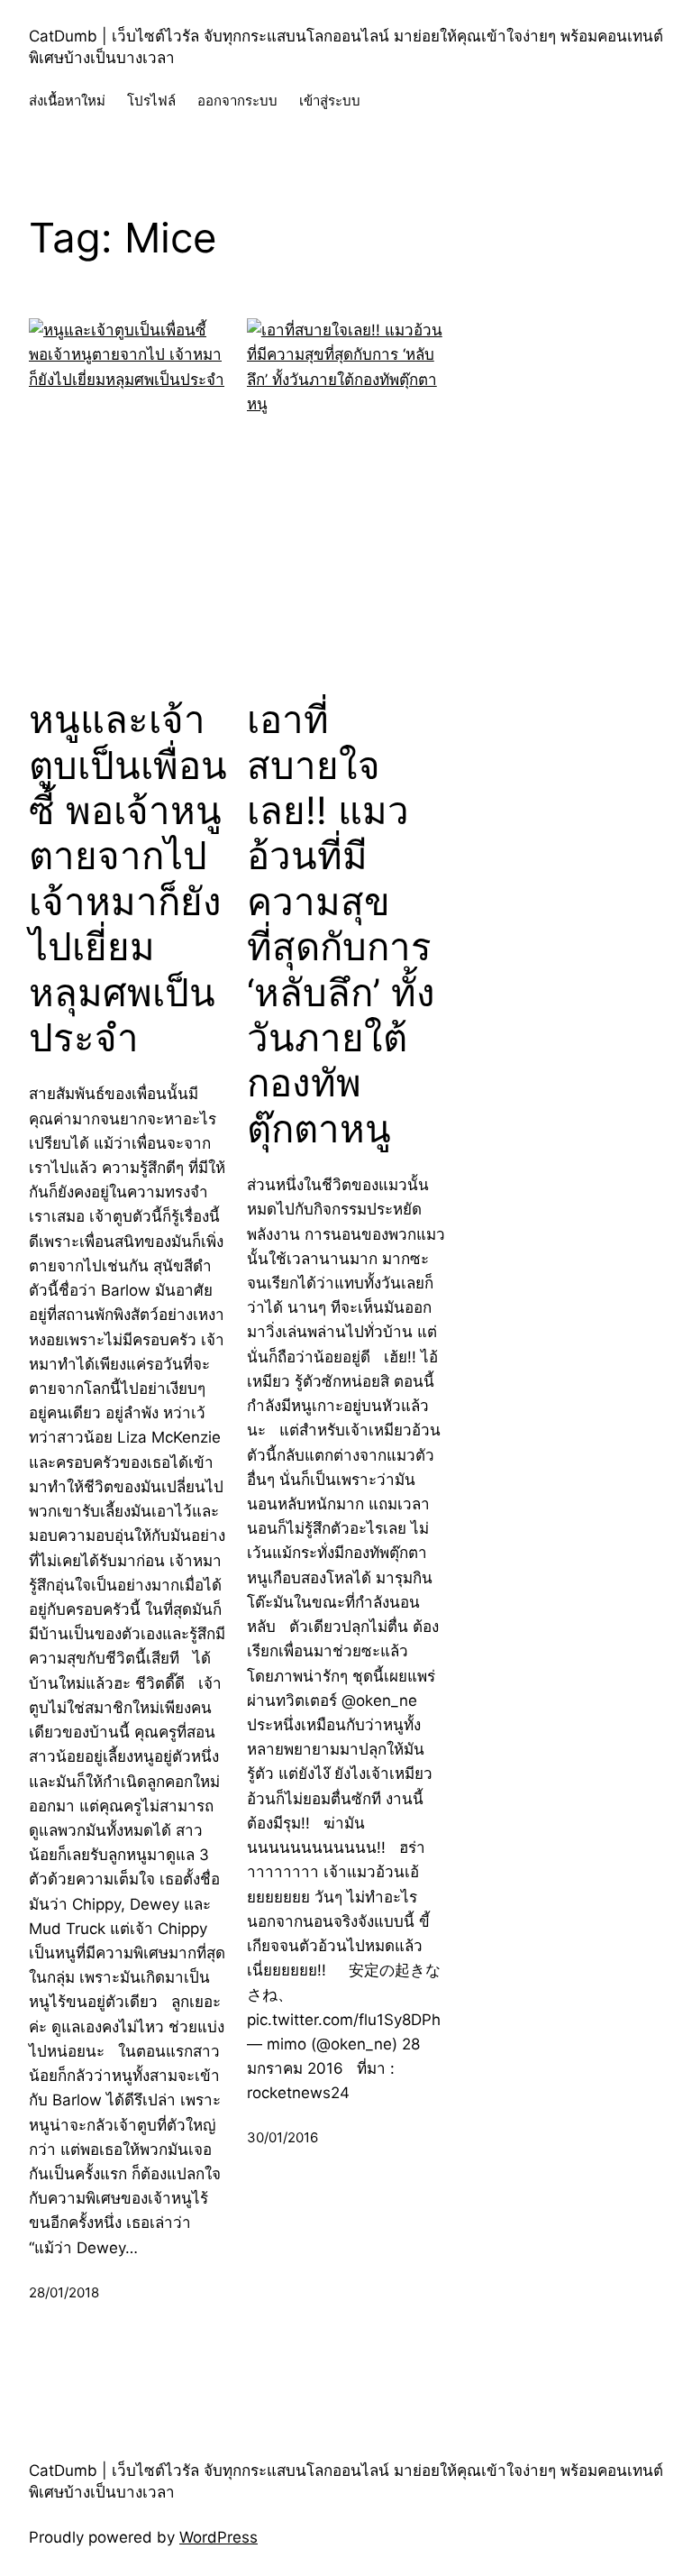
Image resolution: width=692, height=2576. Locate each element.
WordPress (219, 2537)
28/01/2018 (64, 2292)
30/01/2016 (282, 2137)
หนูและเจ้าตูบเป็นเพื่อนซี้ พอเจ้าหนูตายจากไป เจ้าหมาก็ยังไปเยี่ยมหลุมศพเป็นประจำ (128, 879)
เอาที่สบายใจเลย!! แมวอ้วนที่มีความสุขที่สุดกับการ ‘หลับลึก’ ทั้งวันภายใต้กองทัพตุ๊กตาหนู (341, 924)
